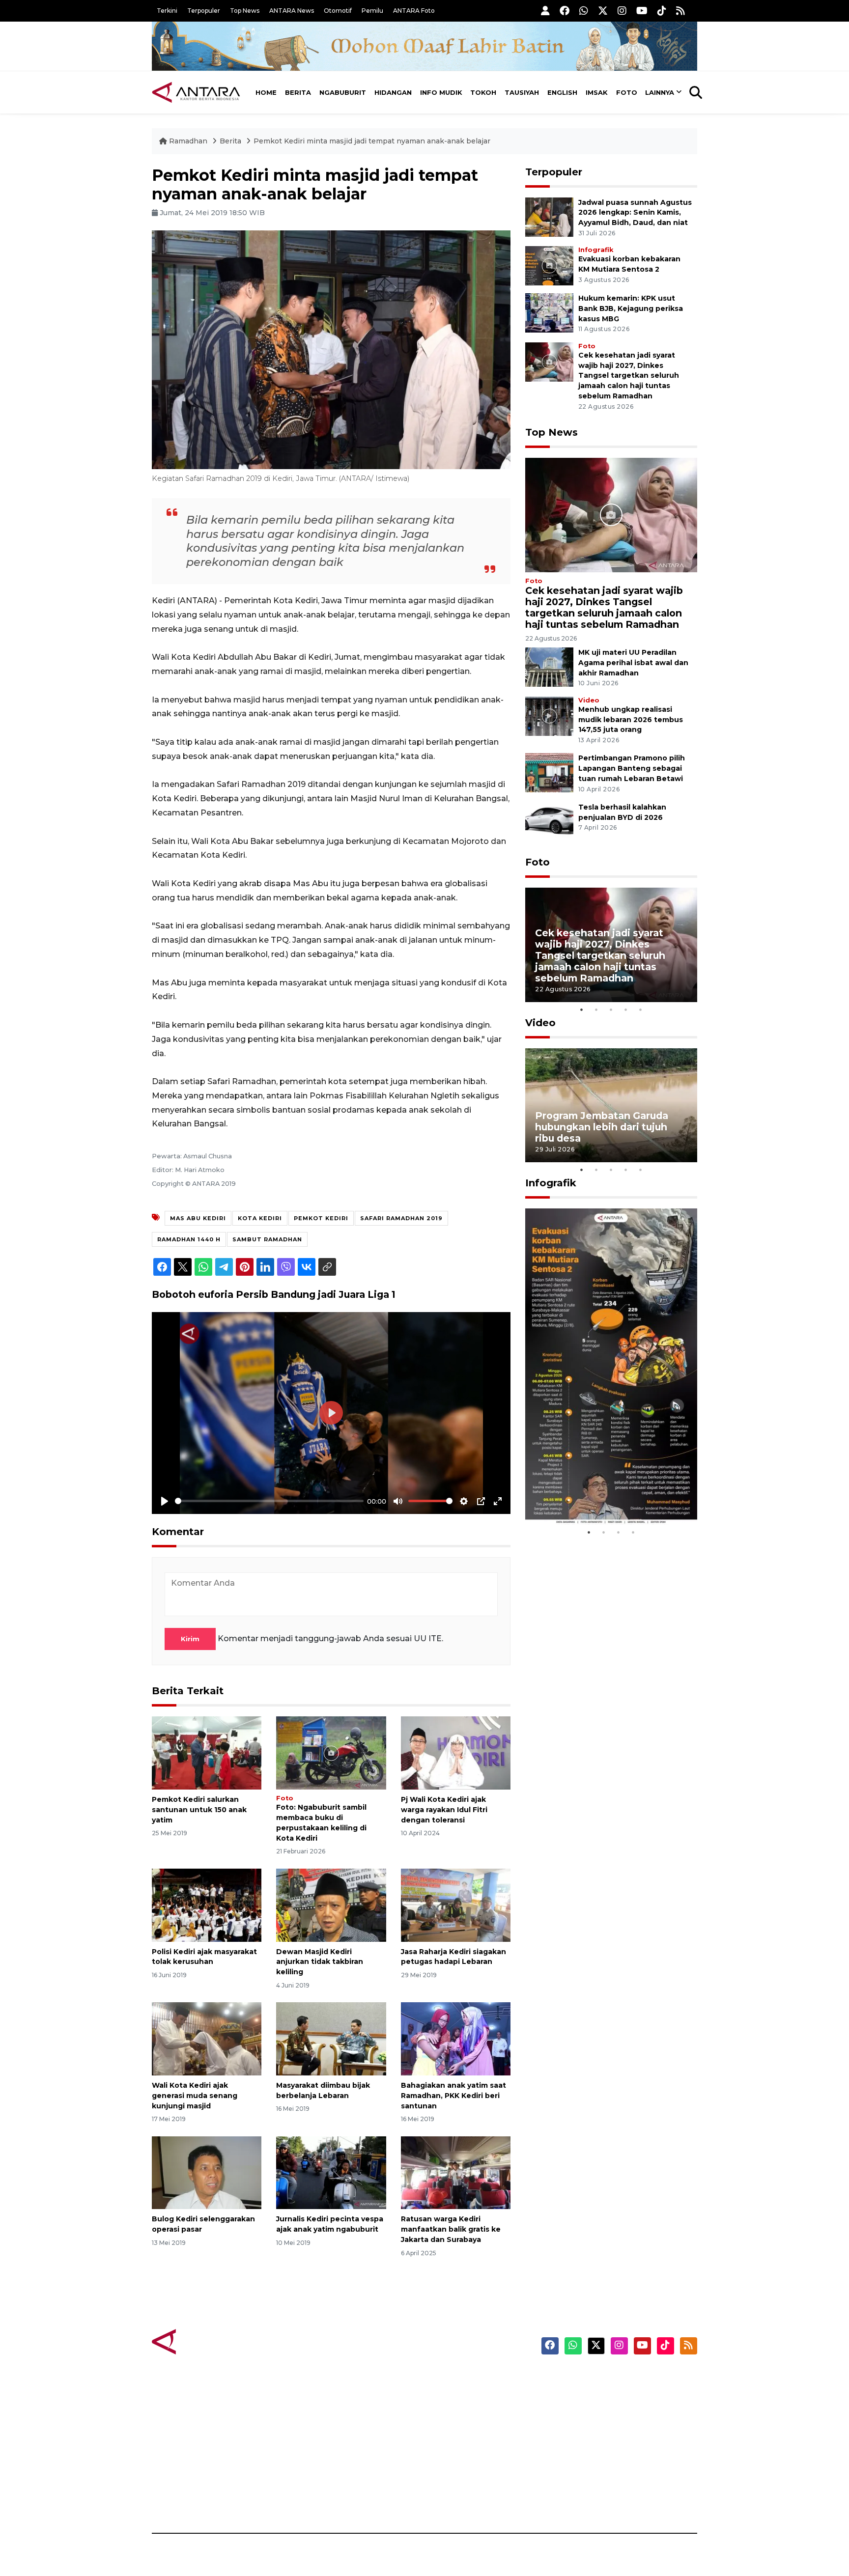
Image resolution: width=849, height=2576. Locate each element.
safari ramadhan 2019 (401, 1218)
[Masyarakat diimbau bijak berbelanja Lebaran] (331, 2038)
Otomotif (338, 11)
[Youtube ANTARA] (642, 11)
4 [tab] (626, 1009)
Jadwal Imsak (316, 2499)
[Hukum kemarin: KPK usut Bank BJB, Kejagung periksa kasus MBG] (549, 312)
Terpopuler (204, 11)
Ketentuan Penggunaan (617, 2413)
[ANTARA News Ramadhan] (206, 2341)
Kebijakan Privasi (603, 2430)
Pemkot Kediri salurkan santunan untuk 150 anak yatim (199, 1810)
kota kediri (260, 1218)
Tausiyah (522, 92)
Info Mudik (441, 92)
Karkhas (447, 2379)
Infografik (596, 250)
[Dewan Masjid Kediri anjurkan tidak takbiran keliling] (331, 1904)
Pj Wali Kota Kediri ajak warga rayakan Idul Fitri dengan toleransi (444, 1810)
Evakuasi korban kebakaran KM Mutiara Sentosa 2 (603, 1495)
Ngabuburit (343, 92)
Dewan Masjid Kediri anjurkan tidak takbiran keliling (320, 1962)
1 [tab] (582, 1009)
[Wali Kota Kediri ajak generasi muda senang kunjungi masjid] (207, 2038)
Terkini (167, 11)
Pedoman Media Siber (613, 2482)
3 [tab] (611, 1009)
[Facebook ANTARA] (565, 11)
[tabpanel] (611, 945)
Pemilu (372, 11)
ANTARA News (292, 11)
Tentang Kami (598, 2464)
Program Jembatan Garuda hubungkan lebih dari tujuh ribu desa (602, 1127)
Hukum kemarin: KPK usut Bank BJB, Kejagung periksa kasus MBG (631, 308)
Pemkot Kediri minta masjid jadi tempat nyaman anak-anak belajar (372, 141)
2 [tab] (596, 1009)
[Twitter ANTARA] (603, 11)
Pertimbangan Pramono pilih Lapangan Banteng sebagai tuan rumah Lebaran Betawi (632, 768)
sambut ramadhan (267, 1239)
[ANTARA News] (196, 92)
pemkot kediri (321, 1218)
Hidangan (393, 92)
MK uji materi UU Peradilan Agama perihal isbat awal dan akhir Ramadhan (633, 663)
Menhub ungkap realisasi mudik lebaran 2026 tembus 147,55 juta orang (631, 720)
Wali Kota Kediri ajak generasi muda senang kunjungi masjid (195, 2096)
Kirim (190, 1639)
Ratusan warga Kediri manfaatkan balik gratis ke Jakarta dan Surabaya (451, 2229)
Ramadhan (188, 141)
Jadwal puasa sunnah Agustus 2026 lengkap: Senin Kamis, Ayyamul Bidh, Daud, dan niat (635, 213)
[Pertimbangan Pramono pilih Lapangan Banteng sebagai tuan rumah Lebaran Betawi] (549, 772)
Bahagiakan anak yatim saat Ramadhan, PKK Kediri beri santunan (453, 2096)
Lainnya (660, 92)
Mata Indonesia (461, 2430)
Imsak (597, 92)
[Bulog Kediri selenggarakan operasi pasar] (207, 2172)
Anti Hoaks (452, 2396)
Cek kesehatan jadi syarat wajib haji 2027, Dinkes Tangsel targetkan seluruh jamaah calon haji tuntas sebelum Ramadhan (629, 376)
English (562, 92)
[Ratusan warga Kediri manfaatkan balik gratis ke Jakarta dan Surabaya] (456, 2172)
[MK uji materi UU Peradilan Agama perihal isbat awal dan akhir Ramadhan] (549, 666)
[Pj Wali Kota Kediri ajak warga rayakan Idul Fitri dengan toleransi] (456, 1752)
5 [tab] (641, 1009)
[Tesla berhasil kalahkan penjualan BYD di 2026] (549, 821)
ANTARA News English (614, 2379)
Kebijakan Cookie (605, 2447)
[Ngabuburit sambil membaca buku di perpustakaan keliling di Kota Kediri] (331, 1752)
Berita (298, 92)
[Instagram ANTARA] (622, 11)
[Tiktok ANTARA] (662, 11)
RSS (579, 2499)
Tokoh (483, 92)
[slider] (269, 1501)
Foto (627, 92)
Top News (245, 11)
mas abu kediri (198, 1218)
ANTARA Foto (414, 11)
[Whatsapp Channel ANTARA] (584, 11)
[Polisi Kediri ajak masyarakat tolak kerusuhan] (207, 1904)
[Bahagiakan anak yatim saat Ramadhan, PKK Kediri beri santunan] (456, 2038)
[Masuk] (545, 11)
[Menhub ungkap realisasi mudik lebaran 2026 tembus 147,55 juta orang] (549, 715)
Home (266, 92)
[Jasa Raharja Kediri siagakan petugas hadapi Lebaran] (456, 1904)
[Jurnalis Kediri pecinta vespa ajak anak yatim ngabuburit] (331, 2172)
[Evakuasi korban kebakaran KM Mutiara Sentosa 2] (549, 265)
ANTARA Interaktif (467, 2413)
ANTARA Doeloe (463, 2447)
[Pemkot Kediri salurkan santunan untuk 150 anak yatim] (207, 1752)
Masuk (584, 2396)
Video (589, 700)
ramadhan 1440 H (189, 1239)
